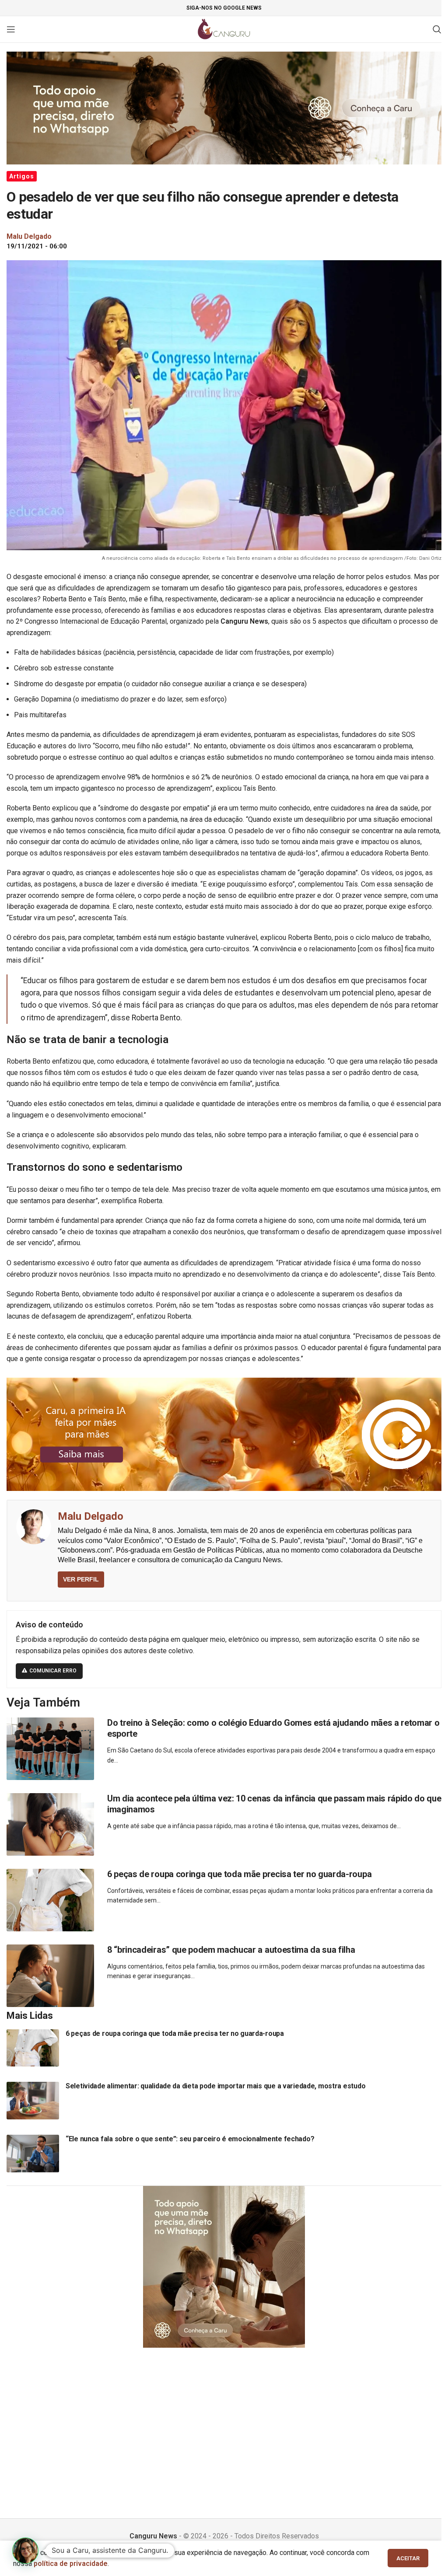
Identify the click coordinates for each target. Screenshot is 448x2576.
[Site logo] (224, 29)
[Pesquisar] (437, 29)
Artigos (22, 176)
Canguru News (153, 2536)
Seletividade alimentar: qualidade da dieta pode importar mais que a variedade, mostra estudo (215, 2086)
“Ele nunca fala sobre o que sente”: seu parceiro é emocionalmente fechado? (190, 2139)
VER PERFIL (81, 1579)
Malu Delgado (91, 1516)
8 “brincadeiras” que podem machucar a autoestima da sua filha (231, 1950)
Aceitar (408, 2558)
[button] (25, 2551)
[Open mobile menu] (11, 29)
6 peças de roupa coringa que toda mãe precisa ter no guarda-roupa (239, 1874)
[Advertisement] (224, 2422)
